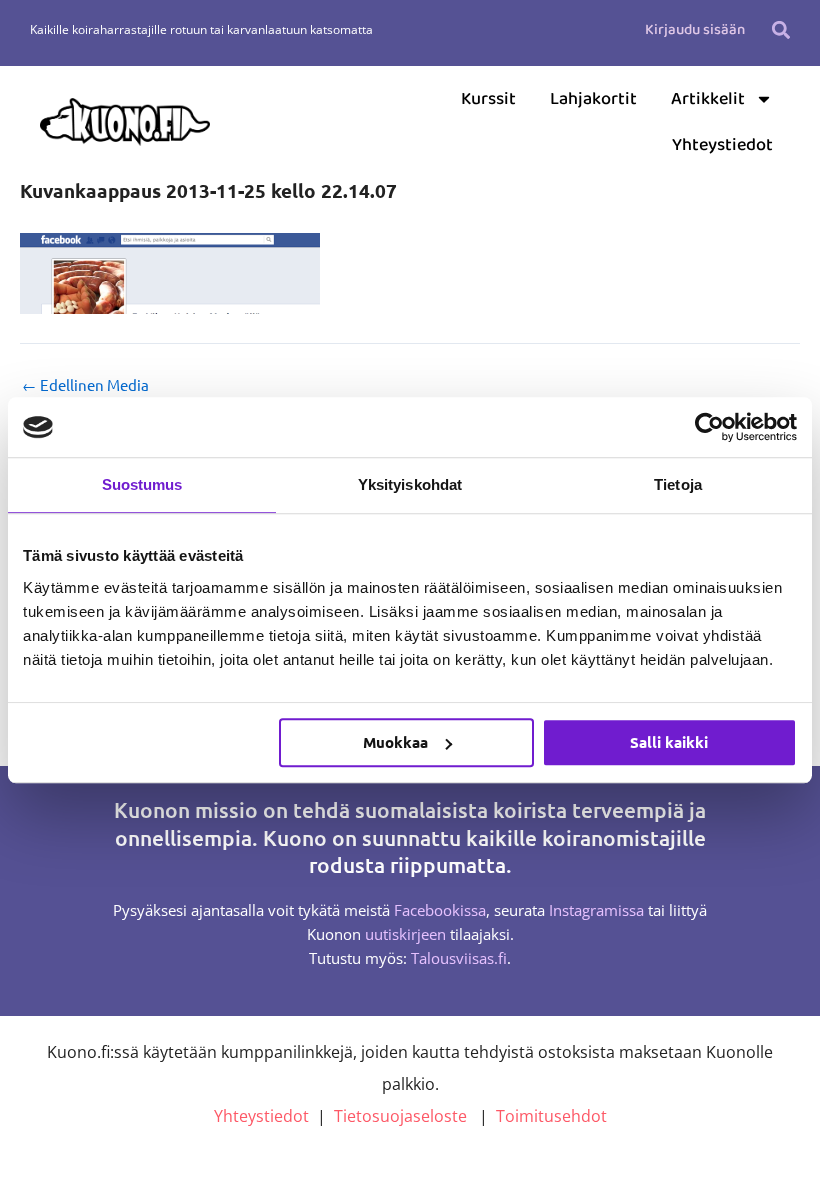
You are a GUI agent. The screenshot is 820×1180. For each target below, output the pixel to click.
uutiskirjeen (405, 934)
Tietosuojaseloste (400, 1116)
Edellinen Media (85, 385)
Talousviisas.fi (459, 958)
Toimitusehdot (551, 1116)
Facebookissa (440, 910)
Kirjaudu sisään (695, 30)
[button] (781, 29)
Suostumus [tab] (142, 484)
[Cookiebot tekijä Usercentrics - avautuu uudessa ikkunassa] (709, 427)
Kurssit (488, 99)
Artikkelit (708, 99)
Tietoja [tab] (678, 484)
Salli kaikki (669, 742)
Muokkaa (395, 742)
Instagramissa (596, 910)
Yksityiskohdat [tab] (410, 484)
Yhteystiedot (722, 145)
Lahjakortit (593, 99)
